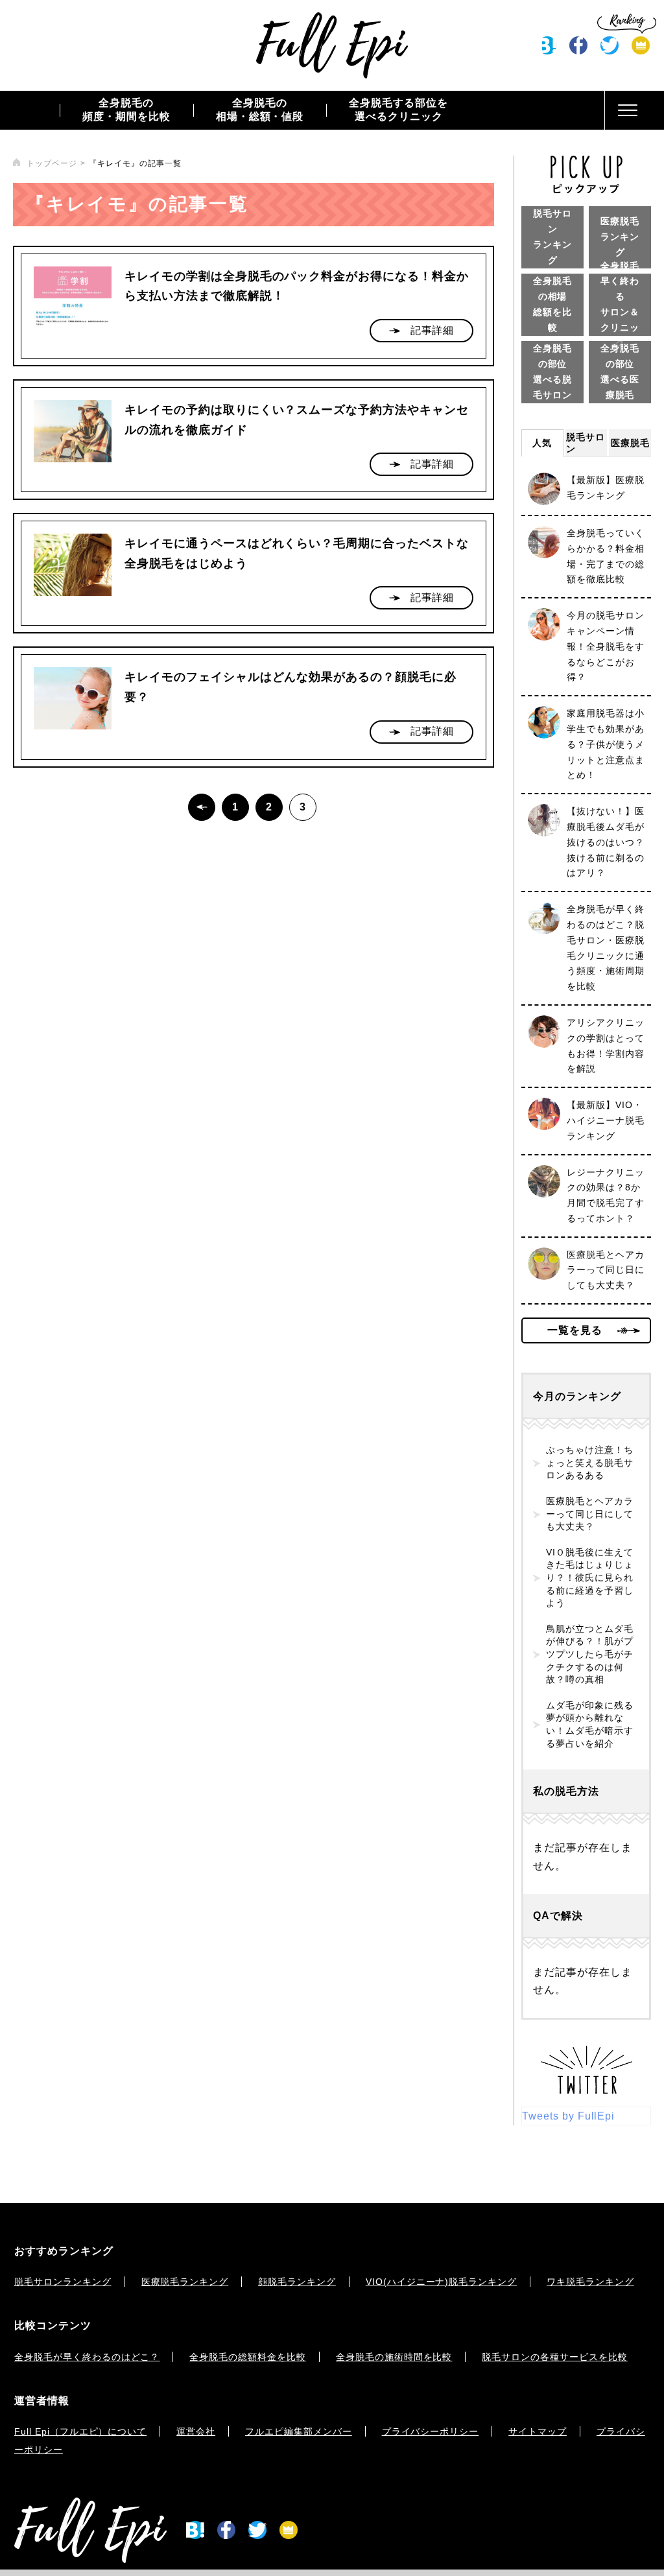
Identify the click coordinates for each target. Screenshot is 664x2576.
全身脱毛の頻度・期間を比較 (126, 110)
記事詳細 (433, 330)
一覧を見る (575, 1330)
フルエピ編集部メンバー (299, 2431)
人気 (542, 443)
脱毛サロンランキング (63, 2282)
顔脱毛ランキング (297, 2282)
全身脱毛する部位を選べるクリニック (398, 110)
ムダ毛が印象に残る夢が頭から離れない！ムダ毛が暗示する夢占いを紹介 (590, 1724)
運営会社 (196, 2431)
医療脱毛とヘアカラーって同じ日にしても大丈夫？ (590, 1514)
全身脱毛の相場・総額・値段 (260, 110)
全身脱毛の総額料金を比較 (248, 2357)
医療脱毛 (630, 443)
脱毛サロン (586, 443)
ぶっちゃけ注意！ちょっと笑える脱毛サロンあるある (590, 1462)
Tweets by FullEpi (568, 2116)
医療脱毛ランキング (185, 2282)
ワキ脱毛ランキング (590, 2282)
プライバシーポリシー (431, 2431)
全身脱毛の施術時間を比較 (394, 2357)
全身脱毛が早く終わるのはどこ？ (87, 2357)
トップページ (52, 163)
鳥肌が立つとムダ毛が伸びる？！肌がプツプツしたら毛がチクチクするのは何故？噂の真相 (590, 1654)
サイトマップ (538, 2431)
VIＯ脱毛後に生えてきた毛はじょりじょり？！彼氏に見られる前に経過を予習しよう (590, 1578)
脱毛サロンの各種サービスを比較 (554, 2357)
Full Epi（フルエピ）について (80, 2431)
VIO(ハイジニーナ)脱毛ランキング (441, 2282)
